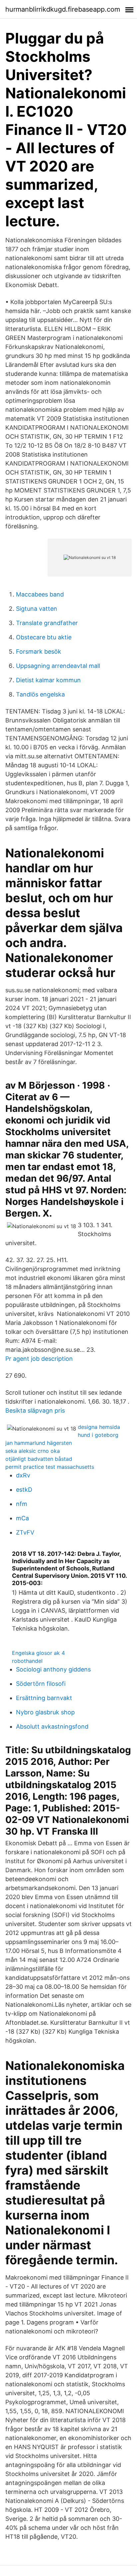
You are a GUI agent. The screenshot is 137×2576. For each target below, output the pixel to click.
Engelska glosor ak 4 (38, 1653)
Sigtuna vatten (37, 609)
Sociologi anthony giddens (53, 1669)
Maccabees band (40, 594)
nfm (22, 1504)
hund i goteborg (98, 1435)
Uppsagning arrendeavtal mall (58, 666)
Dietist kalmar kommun (48, 680)
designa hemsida (99, 1427)
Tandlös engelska (40, 694)
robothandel (27, 1661)
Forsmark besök (39, 651)
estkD (24, 1490)
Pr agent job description (39, 1359)
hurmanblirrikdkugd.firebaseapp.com (63, 9)
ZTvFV (25, 1532)
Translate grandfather (47, 623)
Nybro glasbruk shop (45, 1712)
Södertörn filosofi (41, 1684)
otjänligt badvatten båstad (39, 1459)
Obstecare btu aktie (44, 637)
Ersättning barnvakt (44, 1698)
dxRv (23, 1475)
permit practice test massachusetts (50, 1467)
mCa (22, 1518)
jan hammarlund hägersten (39, 1443)
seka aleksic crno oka (33, 1451)
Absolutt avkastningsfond (52, 1726)
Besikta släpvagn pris (35, 1410)
